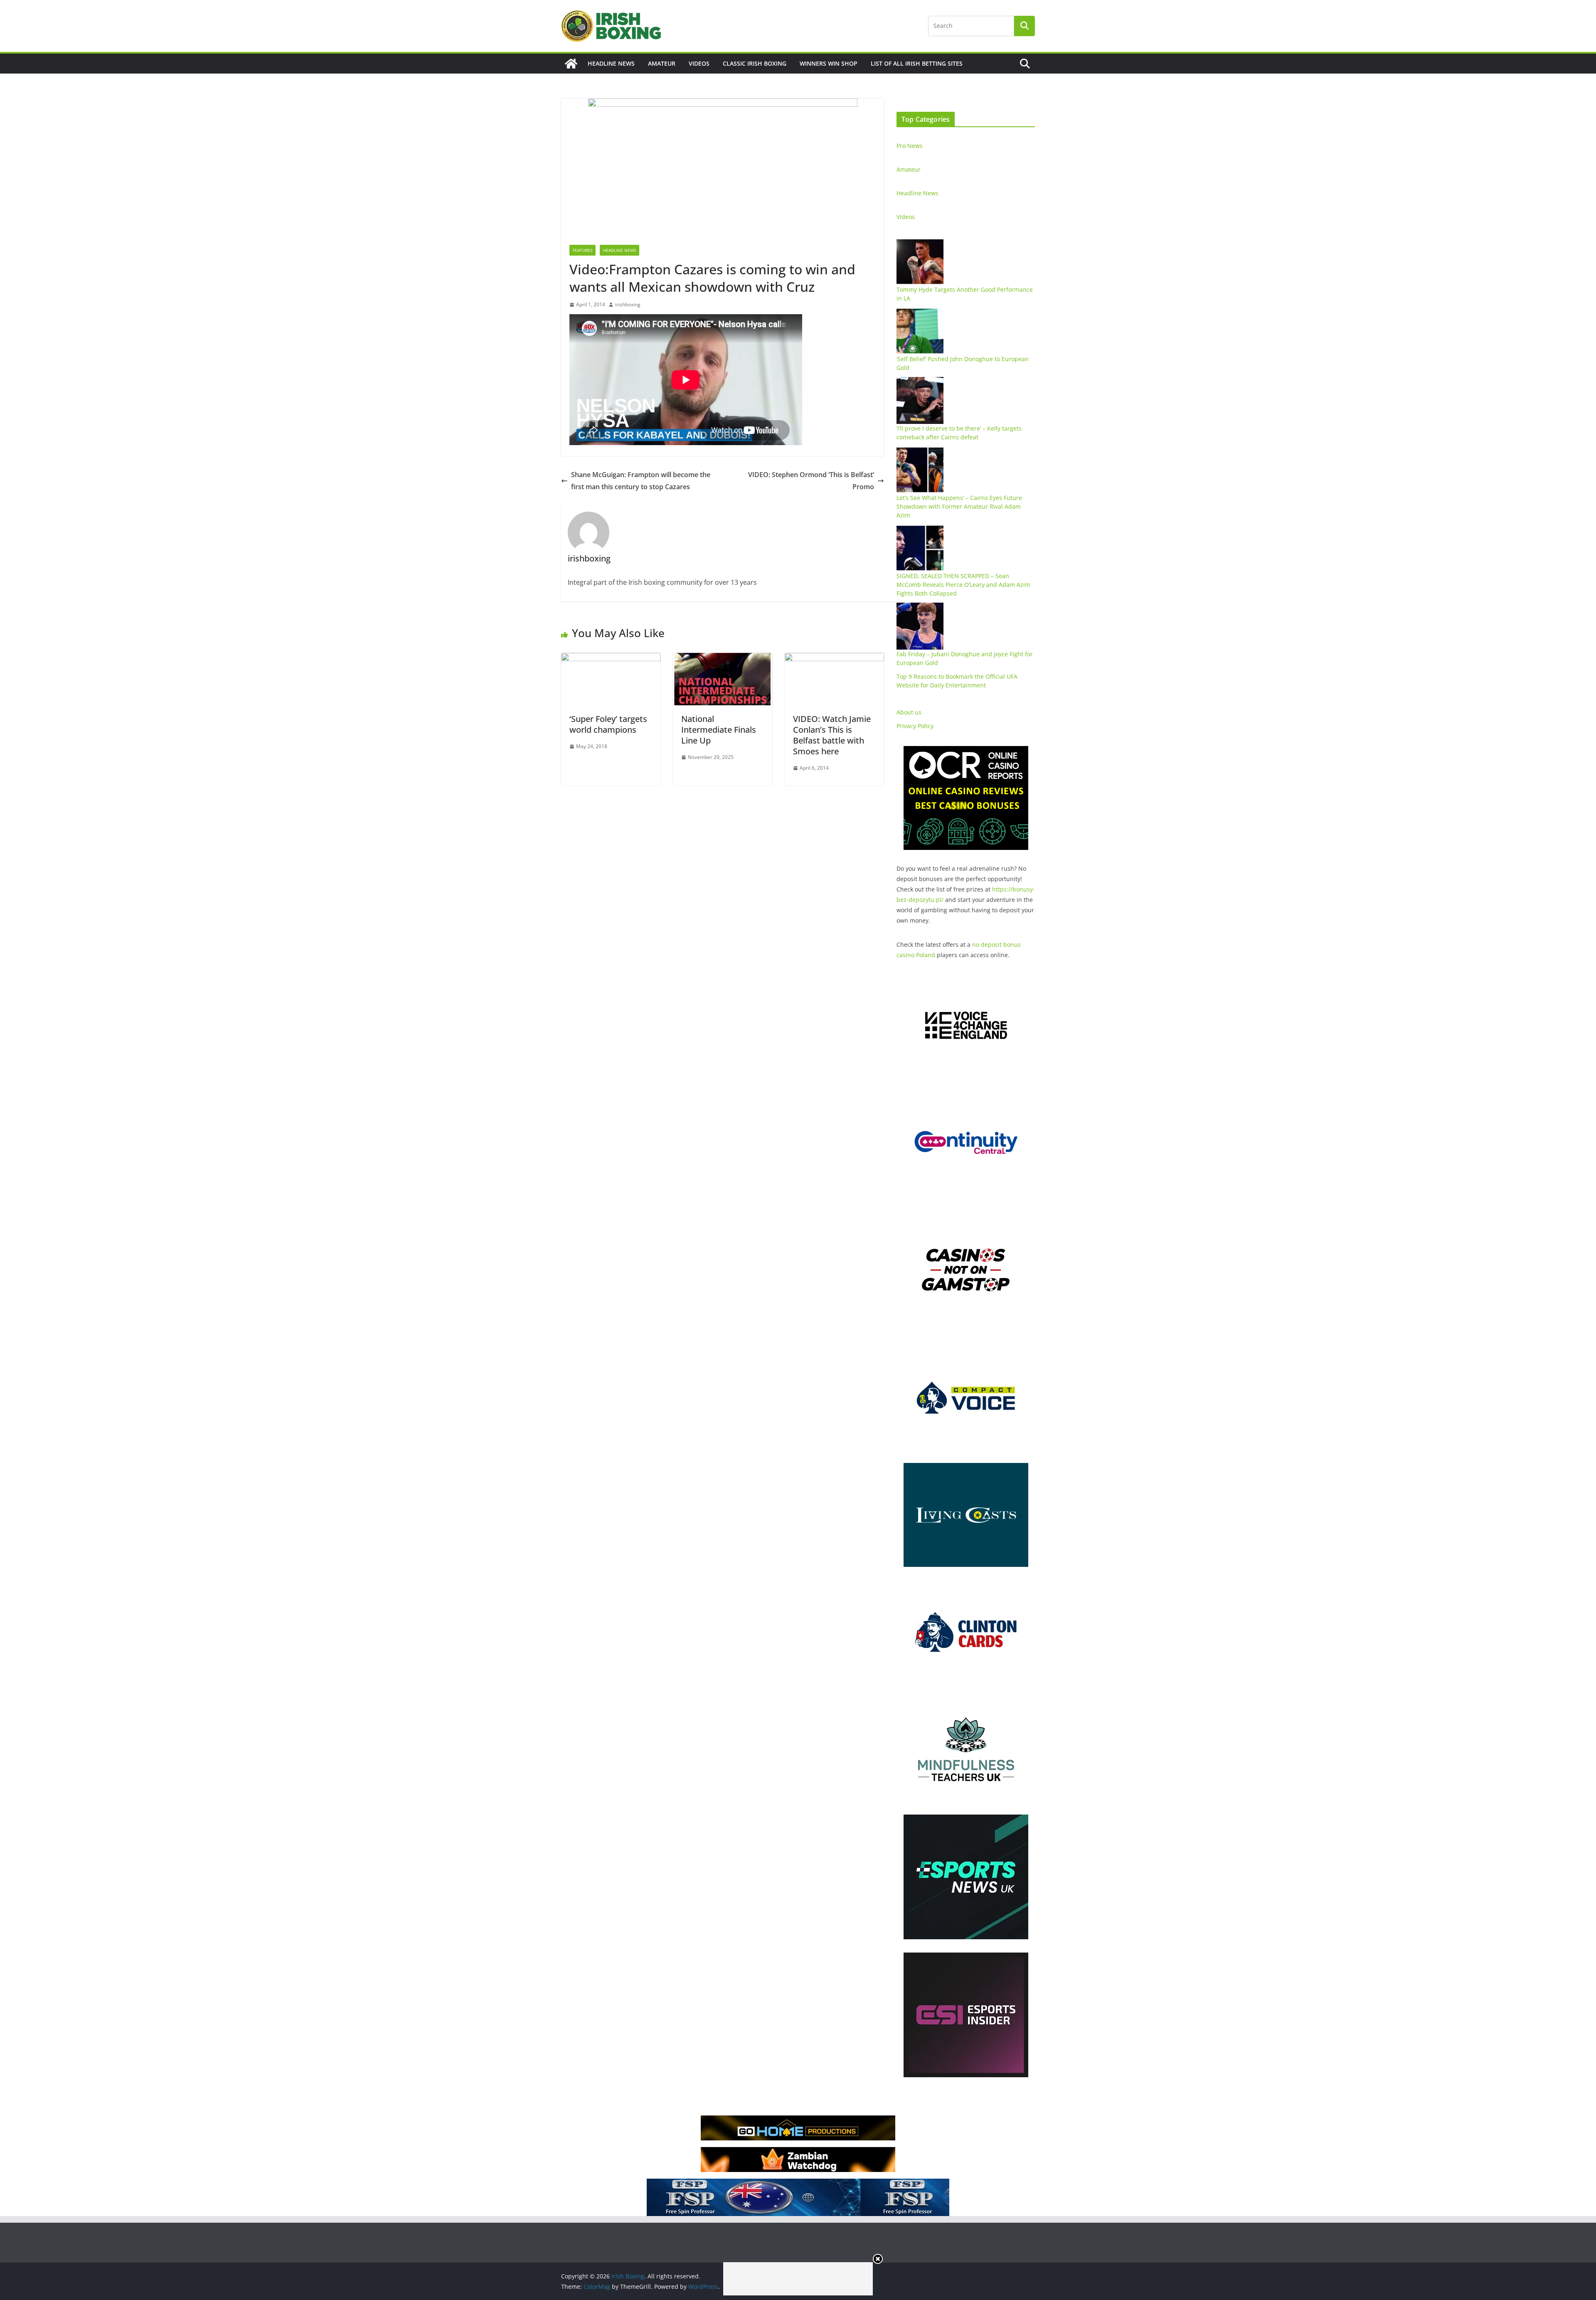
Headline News (611, 63)
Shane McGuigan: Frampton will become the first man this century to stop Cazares (641, 481)
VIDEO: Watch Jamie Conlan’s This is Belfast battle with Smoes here (832, 735)
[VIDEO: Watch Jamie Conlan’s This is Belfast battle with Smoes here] (834, 659)
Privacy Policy (915, 726)
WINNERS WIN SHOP (829, 63)
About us (909, 712)
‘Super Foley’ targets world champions (608, 724)
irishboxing (628, 304)
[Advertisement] (798, 2279)
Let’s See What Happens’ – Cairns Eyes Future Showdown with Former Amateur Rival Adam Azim (959, 506)
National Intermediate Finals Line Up (719, 730)
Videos (699, 63)
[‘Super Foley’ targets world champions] (611, 659)
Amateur (662, 63)
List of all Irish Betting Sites (917, 63)
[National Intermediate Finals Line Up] (723, 659)
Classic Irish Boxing (755, 63)
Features (582, 250)
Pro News (910, 146)
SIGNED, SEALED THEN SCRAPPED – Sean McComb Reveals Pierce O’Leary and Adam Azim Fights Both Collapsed (963, 585)
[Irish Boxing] (571, 64)
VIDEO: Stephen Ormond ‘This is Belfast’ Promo (811, 481)
